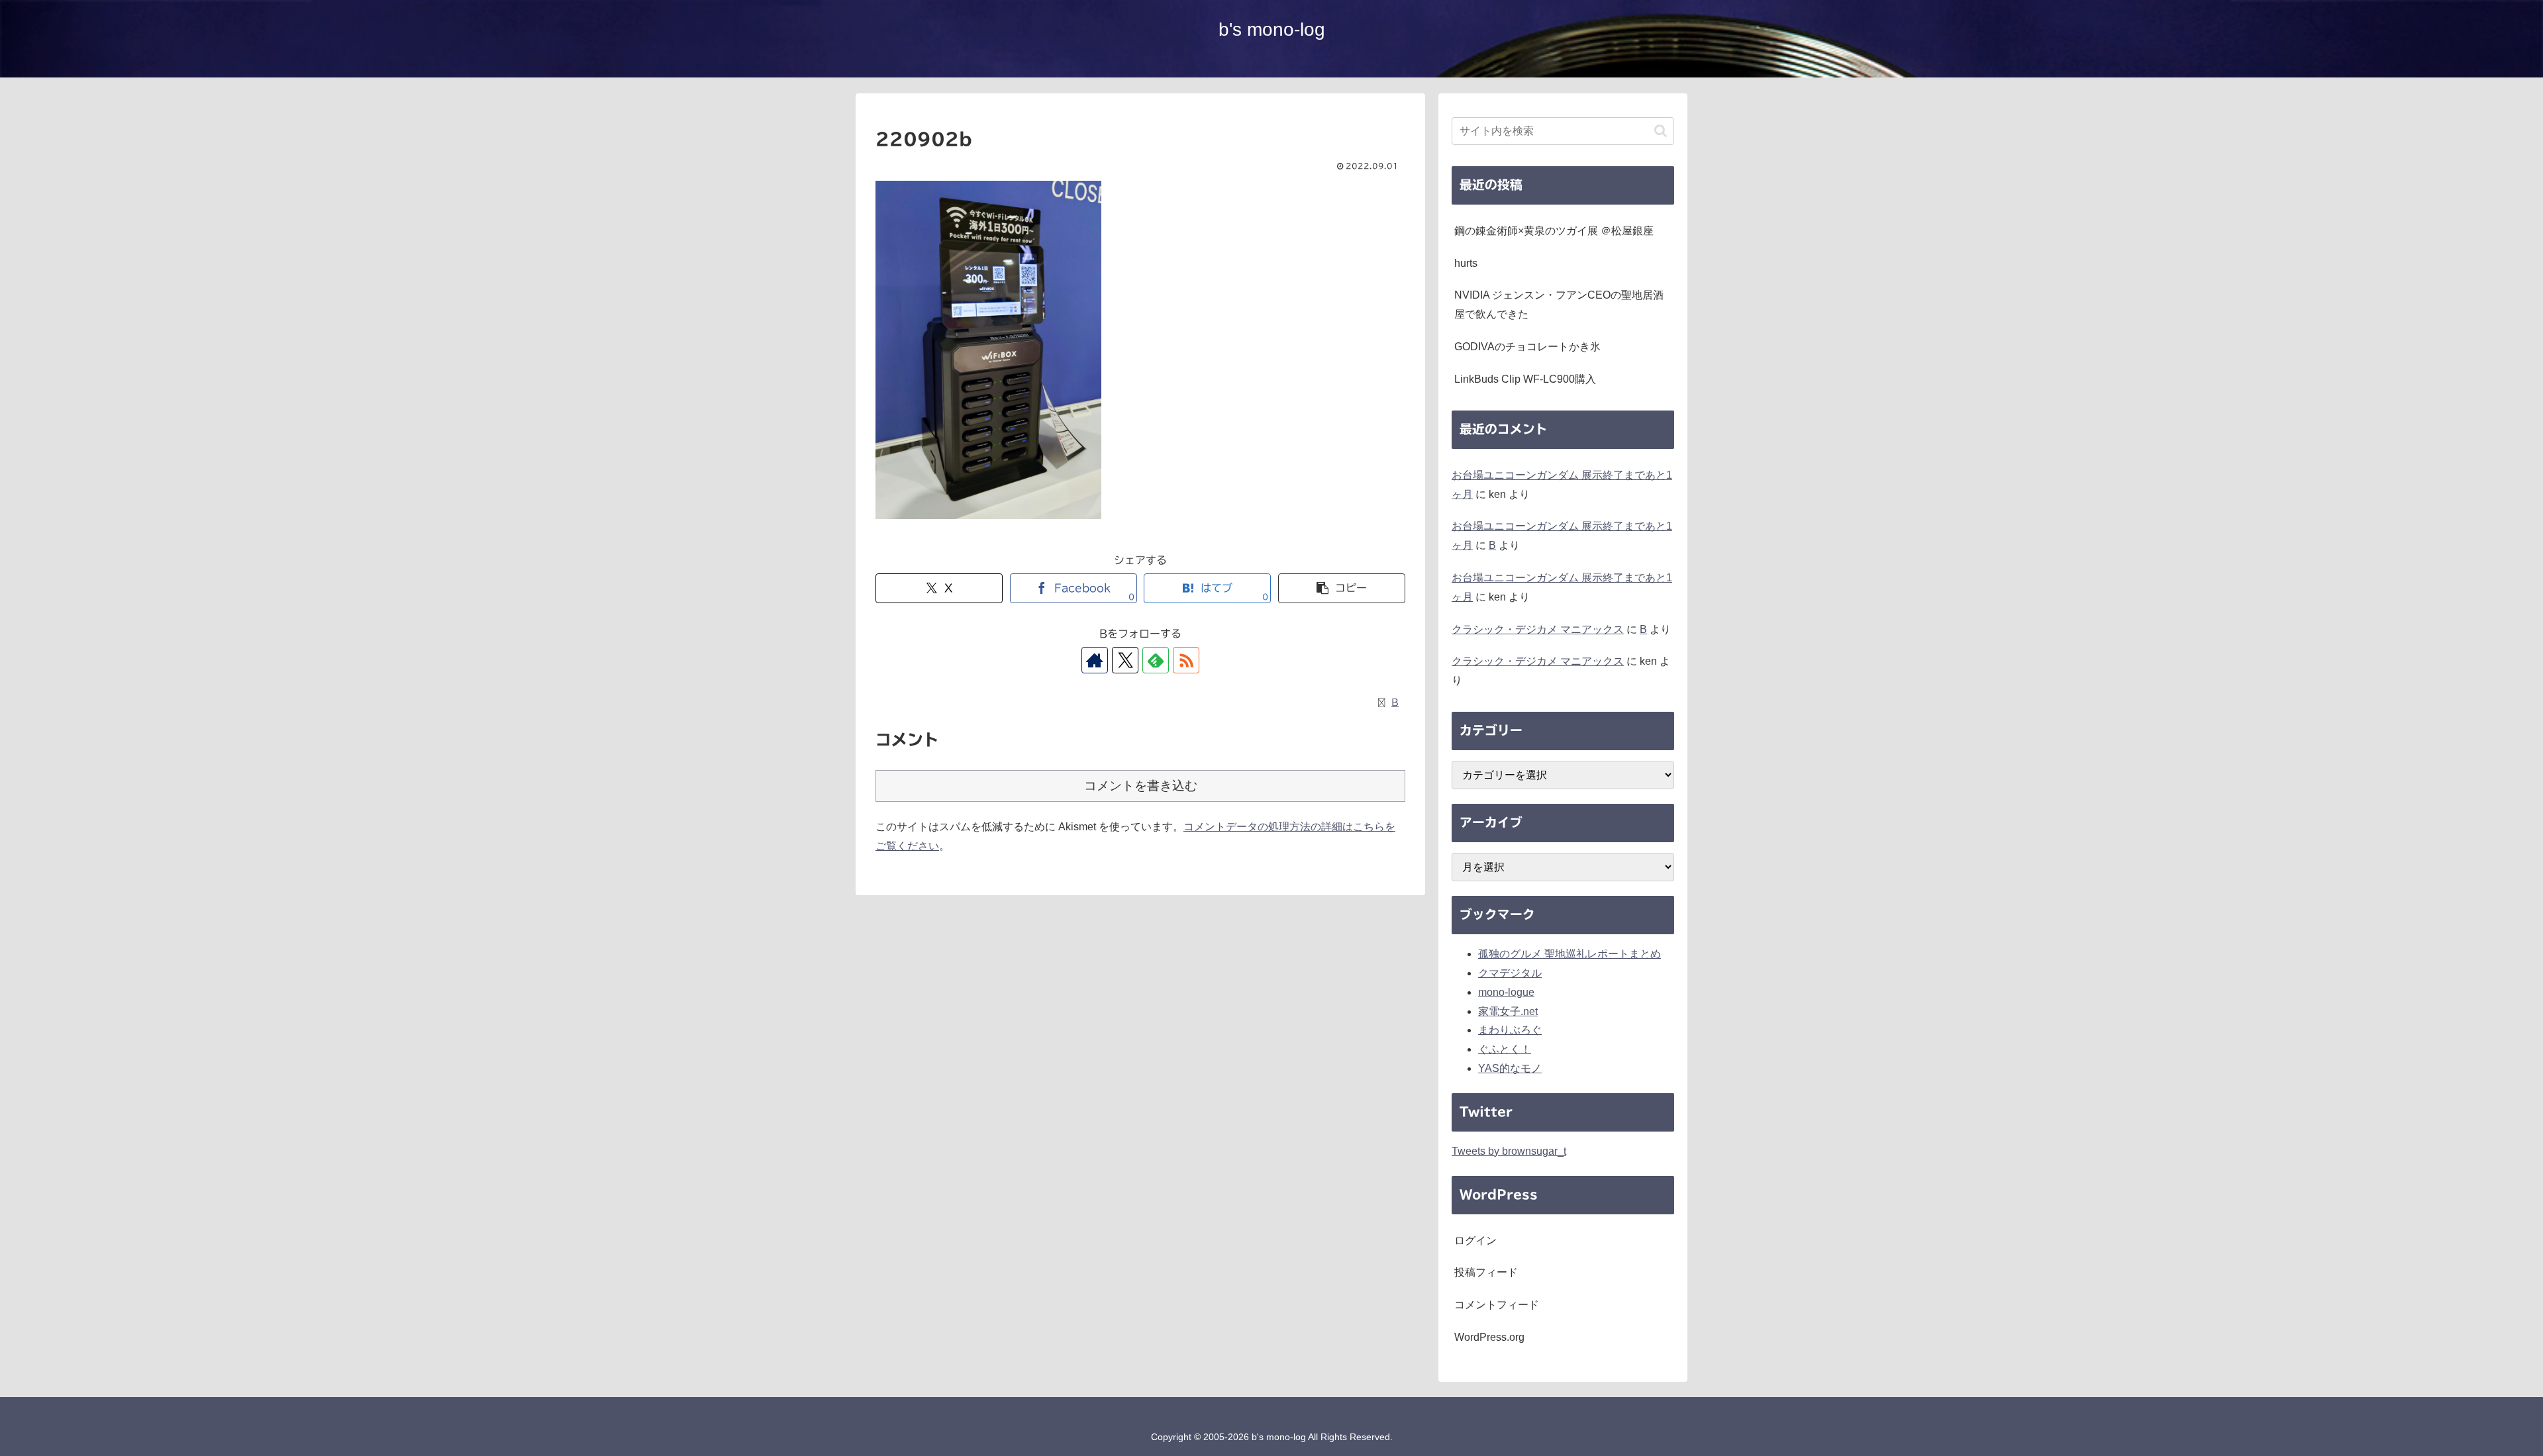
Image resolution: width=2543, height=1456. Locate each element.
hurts (1466, 263)
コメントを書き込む (1141, 786)
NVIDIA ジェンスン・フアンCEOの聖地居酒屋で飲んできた (1559, 305)
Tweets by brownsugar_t (1509, 1151)
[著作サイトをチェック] (1095, 660)
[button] (1342, 588)
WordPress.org (1489, 1337)
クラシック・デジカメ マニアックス (1538, 629)
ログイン (1475, 1240)
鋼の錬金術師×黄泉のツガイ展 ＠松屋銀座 (1554, 231)
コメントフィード (1497, 1305)
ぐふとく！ (1505, 1049)
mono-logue (1506, 992)
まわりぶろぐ (1510, 1030)
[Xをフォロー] (1125, 660)
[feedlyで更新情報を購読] (1156, 660)
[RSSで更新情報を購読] (1186, 660)
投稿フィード (1486, 1272)
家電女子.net (1508, 1011)
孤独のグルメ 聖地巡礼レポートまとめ (1570, 954)
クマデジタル (1510, 973)
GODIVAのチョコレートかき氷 (1527, 347)
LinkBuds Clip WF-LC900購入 (1525, 379)
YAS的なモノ (1510, 1068)
